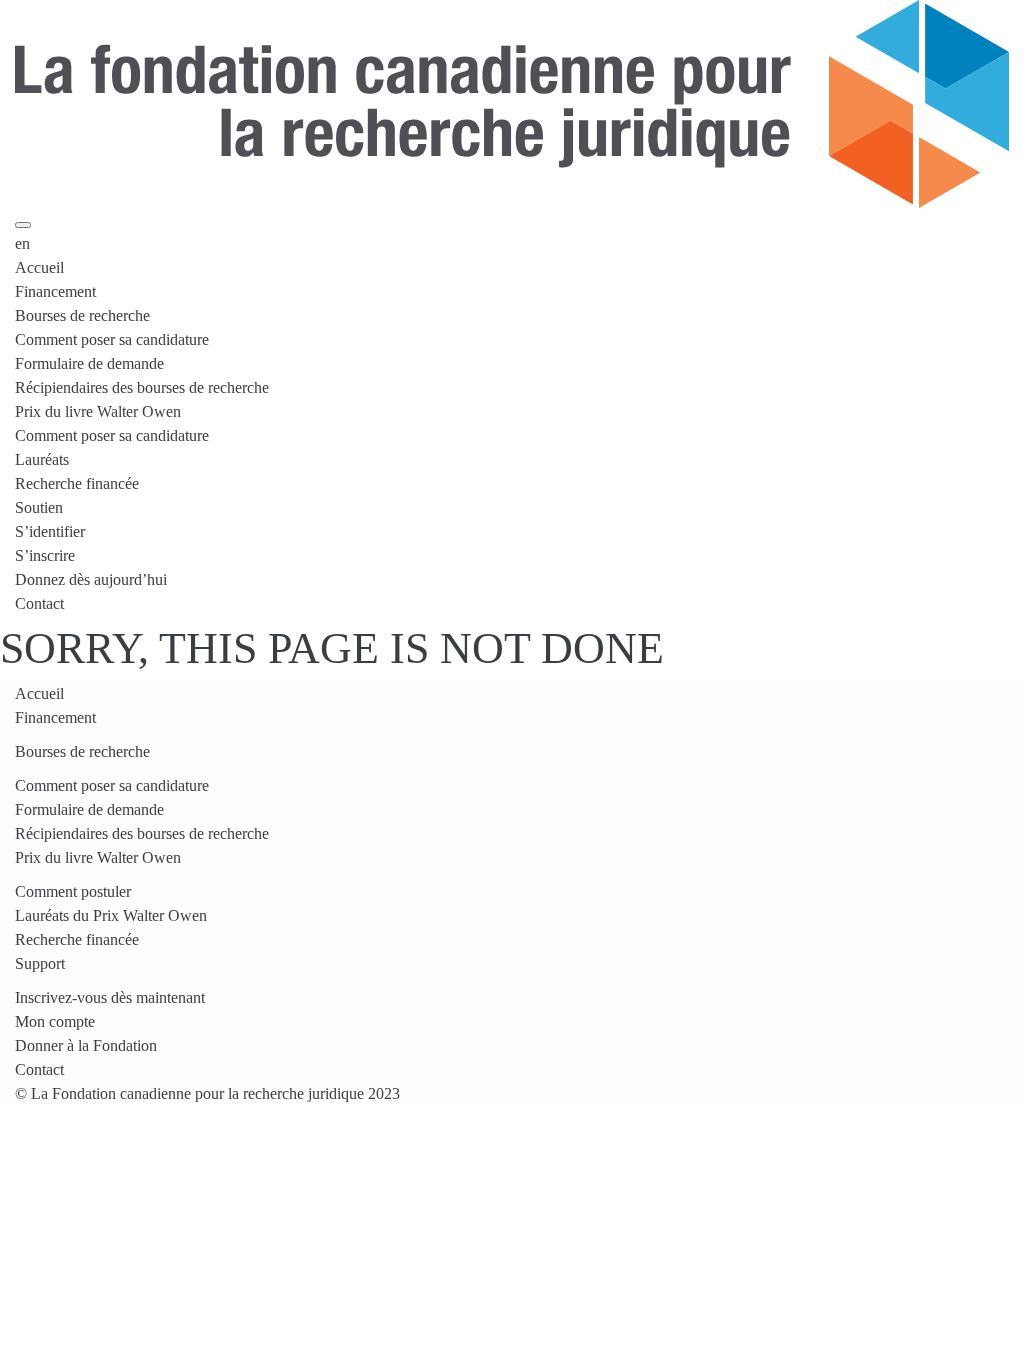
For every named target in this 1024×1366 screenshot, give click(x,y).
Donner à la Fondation (86, 1045)
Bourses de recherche (82, 315)
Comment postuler (73, 891)
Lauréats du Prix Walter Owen (111, 915)
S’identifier (50, 531)
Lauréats (42, 459)
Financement (55, 291)
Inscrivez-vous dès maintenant (110, 997)
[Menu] (23, 225)
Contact (39, 603)
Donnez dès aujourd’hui (91, 579)
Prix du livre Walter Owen (98, 411)
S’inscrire (45, 555)
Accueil (39, 267)
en (22, 243)
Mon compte (55, 1021)
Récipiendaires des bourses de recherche (142, 387)
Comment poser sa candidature (112, 339)
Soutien (39, 507)
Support (40, 963)
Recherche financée (77, 483)
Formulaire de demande (89, 363)
